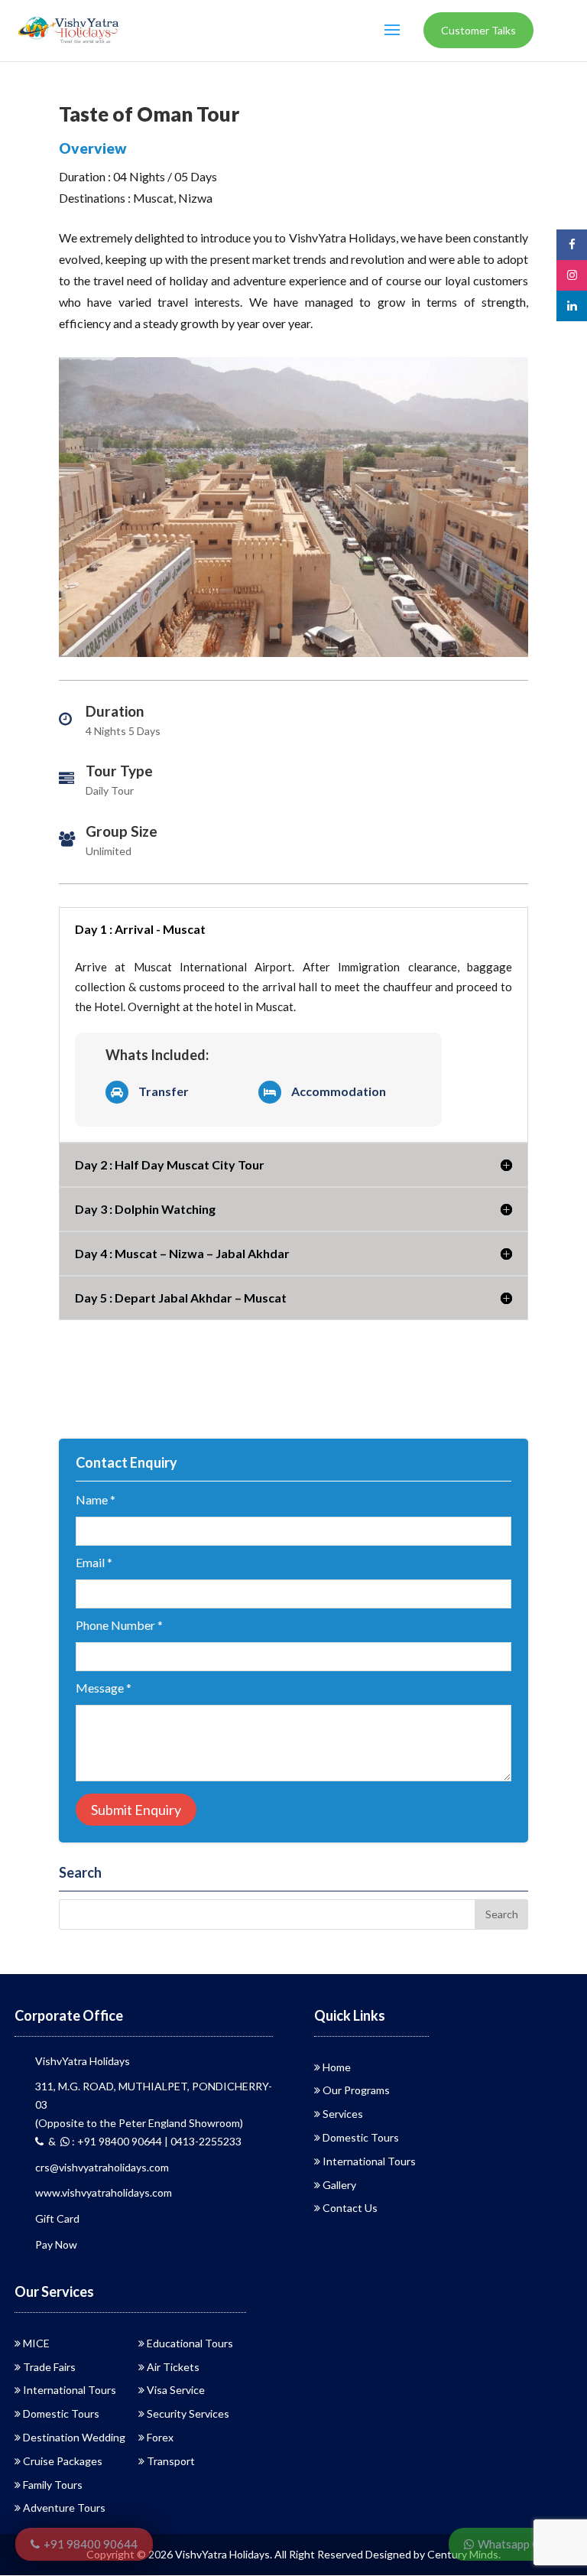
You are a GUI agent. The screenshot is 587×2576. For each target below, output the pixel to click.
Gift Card (57, 2218)
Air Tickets (173, 2367)
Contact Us (350, 2208)
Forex (160, 2437)
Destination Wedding (74, 2437)
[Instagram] (572, 275)
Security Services (188, 2413)
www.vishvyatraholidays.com (104, 2192)
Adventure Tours (64, 2508)
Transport (171, 2461)
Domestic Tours (361, 2137)
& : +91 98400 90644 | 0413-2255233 (143, 2141)
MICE (36, 2343)
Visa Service (176, 2390)
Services (343, 2114)
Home (337, 2067)
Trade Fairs (49, 2367)
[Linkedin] (572, 306)
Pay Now (56, 2244)
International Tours (369, 2161)
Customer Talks (478, 30)
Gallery (339, 2185)
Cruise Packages (63, 2461)
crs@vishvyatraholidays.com (102, 2167)
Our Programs (356, 2090)
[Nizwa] (293, 657)
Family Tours (53, 2485)
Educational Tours (190, 2343)
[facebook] (572, 244)
